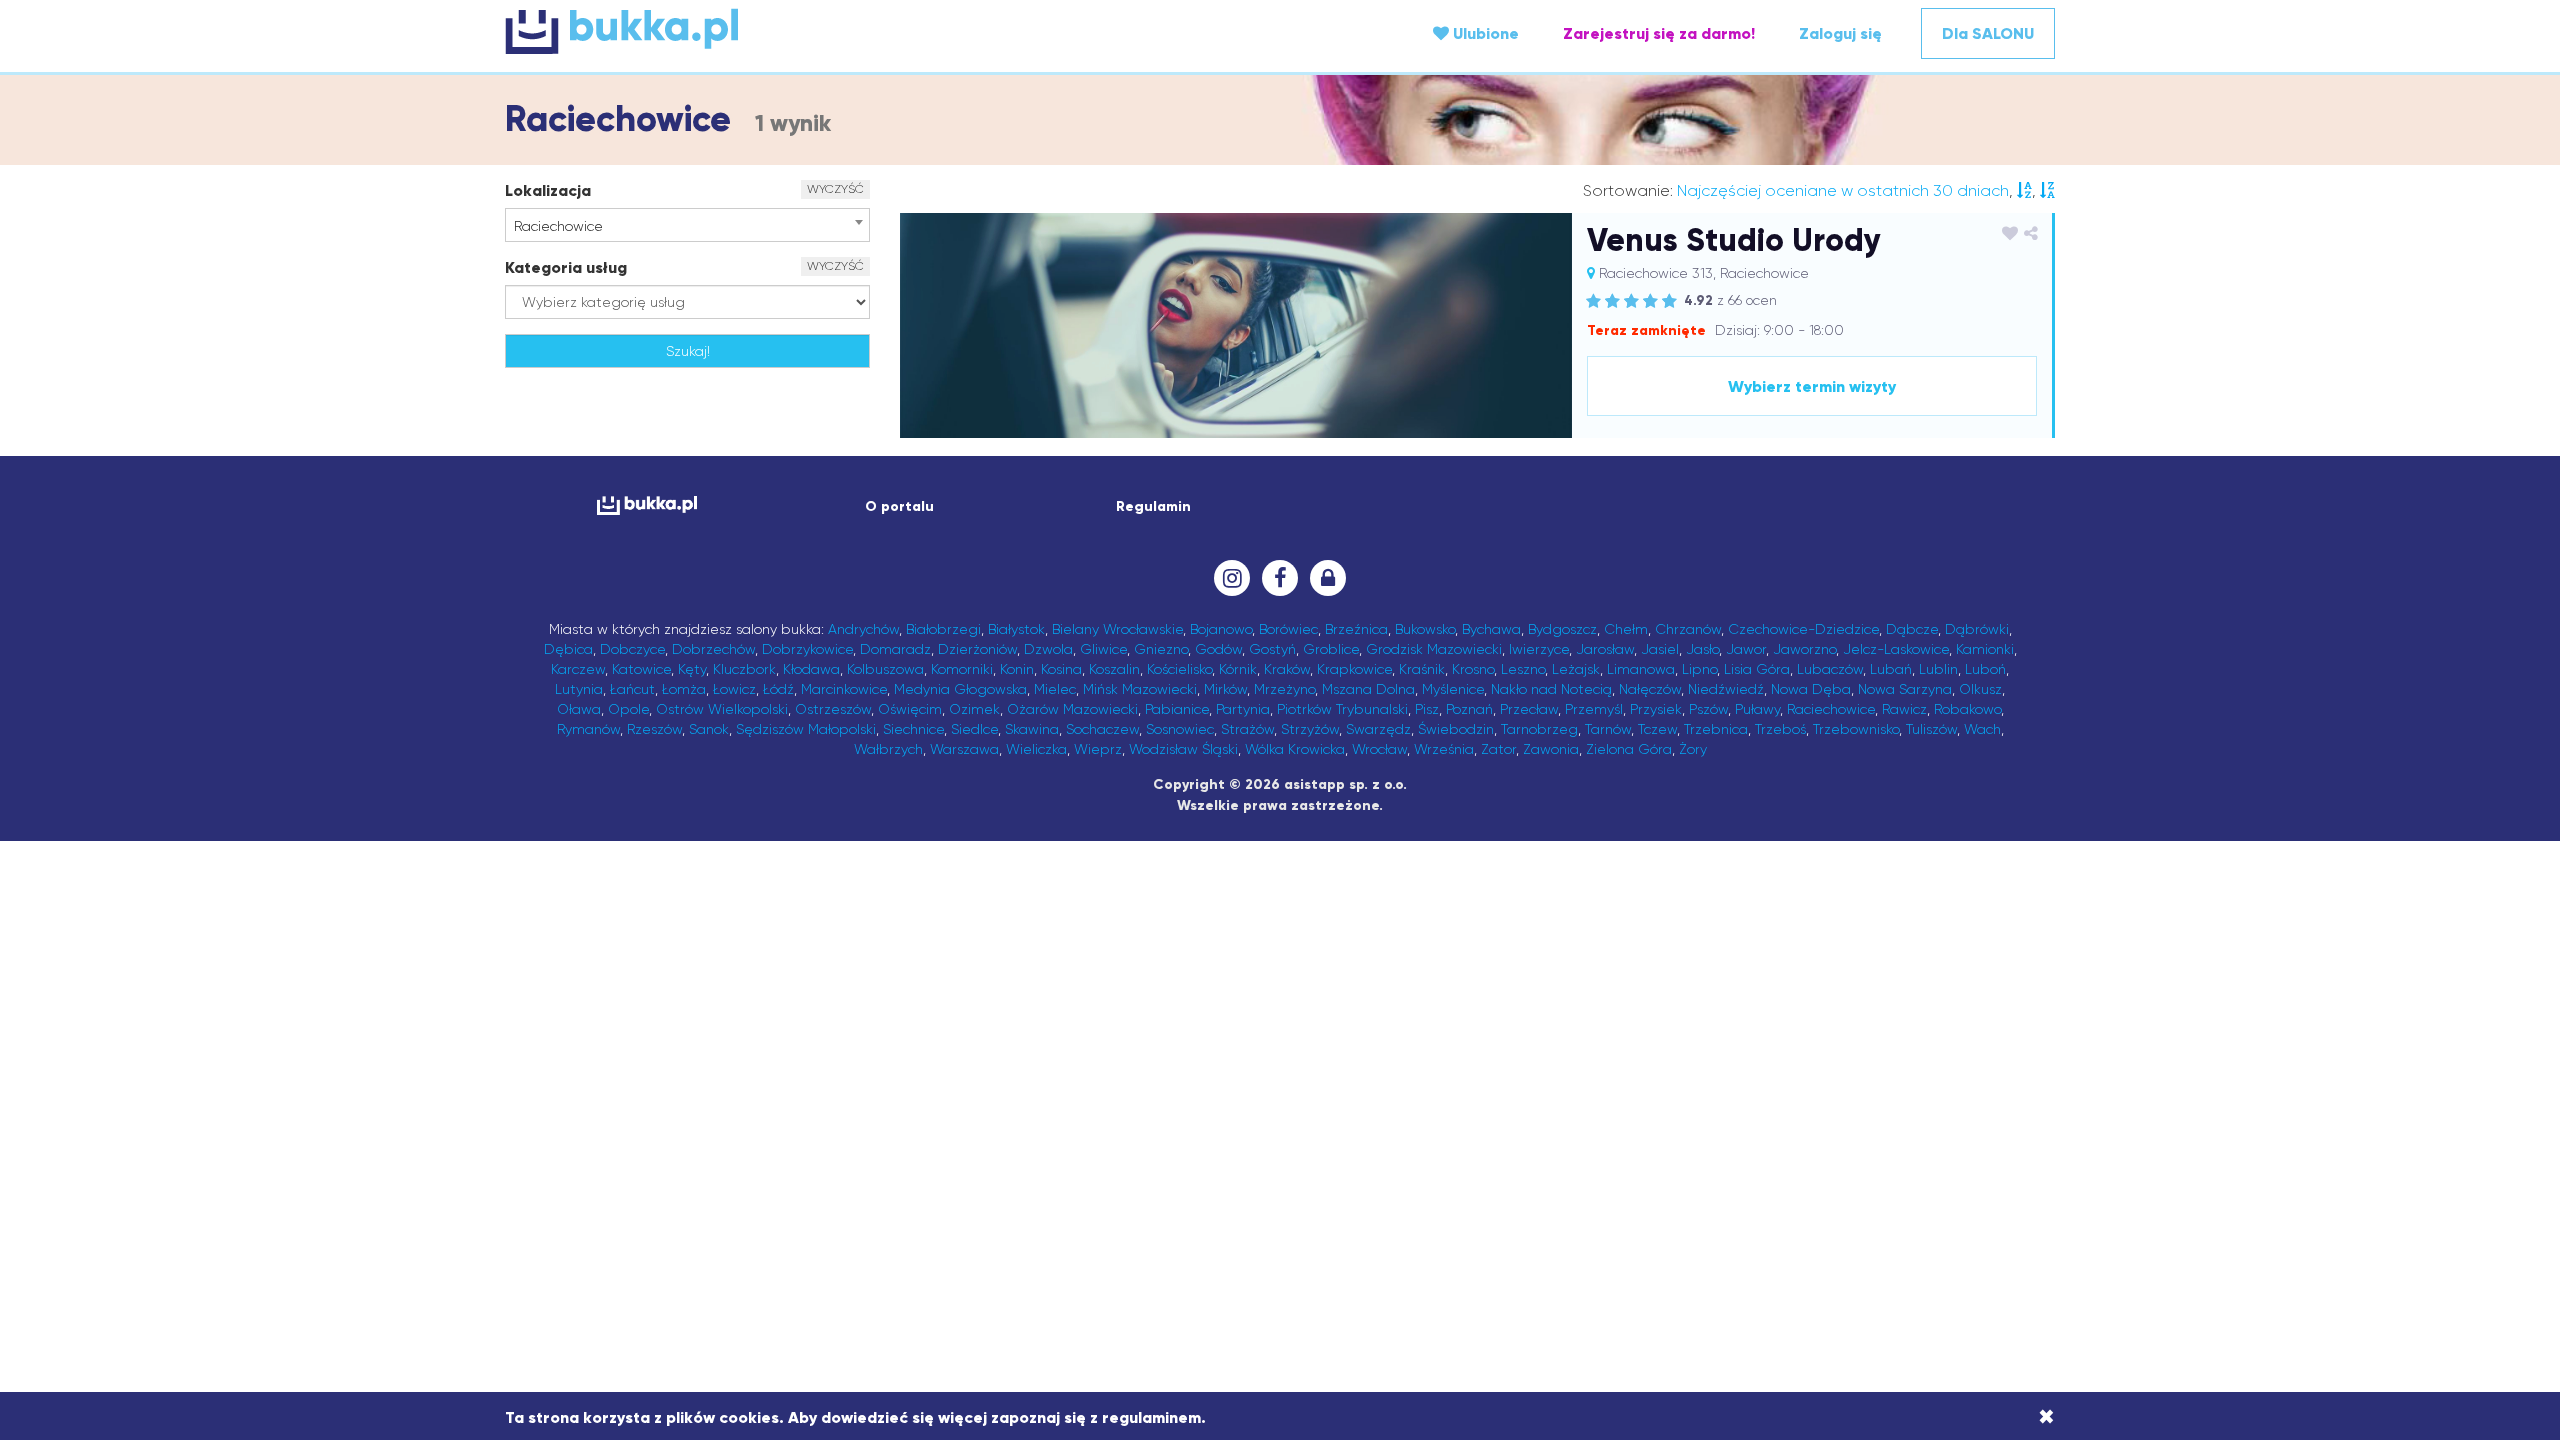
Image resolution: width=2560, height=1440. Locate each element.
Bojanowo (1221, 629)
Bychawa (1491, 629)
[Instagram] (1232, 578)
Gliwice (1103, 649)
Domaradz (895, 649)
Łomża (684, 689)
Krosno (1473, 669)
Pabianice (1177, 709)
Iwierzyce (1539, 649)
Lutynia (579, 689)
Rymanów (588, 729)
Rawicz (1904, 709)
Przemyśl (1594, 709)
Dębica (568, 649)
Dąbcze (1912, 629)
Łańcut (632, 689)
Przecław (1529, 709)
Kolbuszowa (885, 669)
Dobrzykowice (807, 649)
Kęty (692, 669)
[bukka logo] (646, 505)
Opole (628, 709)
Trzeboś (1780, 729)
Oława (579, 709)
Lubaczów (1830, 669)
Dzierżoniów (977, 649)
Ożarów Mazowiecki (1072, 709)
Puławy (1757, 709)
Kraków (1287, 669)
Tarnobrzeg (1539, 729)
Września (1444, 749)
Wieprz (1098, 749)
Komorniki (962, 669)
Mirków (1225, 689)
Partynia (1243, 709)
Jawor (1746, 649)
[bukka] (763, 31)
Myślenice (1453, 689)
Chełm (1626, 629)
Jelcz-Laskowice (1896, 649)
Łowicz (734, 689)
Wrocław (1379, 749)
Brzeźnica (1356, 629)
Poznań (1469, 709)
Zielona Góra (1629, 749)
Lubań (1891, 669)
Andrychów (863, 629)
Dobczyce (632, 649)
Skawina (1032, 729)
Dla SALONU (1988, 33)
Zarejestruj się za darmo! (1659, 33)
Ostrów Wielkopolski (722, 709)
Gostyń (1272, 649)
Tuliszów (1931, 729)
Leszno (1523, 669)
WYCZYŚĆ (835, 189)
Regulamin (1153, 506)
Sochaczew (1102, 729)
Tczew (1657, 729)
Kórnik (1238, 669)
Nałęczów (1650, 689)
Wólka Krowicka (1295, 749)
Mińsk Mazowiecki (1140, 689)
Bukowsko (1425, 629)
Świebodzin (1456, 729)
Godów (1218, 649)
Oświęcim (910, 709)
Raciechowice (1831, 709)
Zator (1498, 749)
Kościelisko (1179, 669)
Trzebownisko (1856, 729)
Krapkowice (1354, 669)
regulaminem (1151, 1417)
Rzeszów (654, 729)
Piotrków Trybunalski (1342, 709)
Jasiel (1660, 649)
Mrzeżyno (1284, 689)
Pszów (1708, 709)
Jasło (1702, 649)
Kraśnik (1422, 669)
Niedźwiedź (1726, 689)
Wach (1982, 729)
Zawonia (1551, 749)
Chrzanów (1688, 629)
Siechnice (913, 729)
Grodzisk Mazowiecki (1434, 649)
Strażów (1247, 729)
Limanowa (1641, 669)
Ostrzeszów (833, 709)
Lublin (1938, 669)
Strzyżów (1310, 729)
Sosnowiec (1180, 729)
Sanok (709, 729)
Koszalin (1114, 669)
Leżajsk (1576, 669)
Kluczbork (744, 669)
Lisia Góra (1757, 669)
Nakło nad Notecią (1551, 689)
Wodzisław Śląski (1183, 749)
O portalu (899, 506)
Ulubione (1484, 33)
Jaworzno (1804, 649)
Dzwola (1048, 649)
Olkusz (1980, 689)
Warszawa (964, 749)
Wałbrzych (888, 749)
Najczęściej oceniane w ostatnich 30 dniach (1843, 190)
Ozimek (974, 709)
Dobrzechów (713, 649)
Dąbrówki (1977, 629)
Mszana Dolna (1368, 689)
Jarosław (1605, 649)
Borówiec (1288, 629)
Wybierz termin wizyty (1812, 386)
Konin (1017, 669)
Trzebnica (1716, 729)
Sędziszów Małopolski (806, 729)
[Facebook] (1280, 578)
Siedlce (974, 729)
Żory (1693, 749)
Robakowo (1967, 709)
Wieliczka (1036, 749)
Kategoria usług (566, 267)
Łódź (778, 689)
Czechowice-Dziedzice (1803, 629)
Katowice (641, 669)
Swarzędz (1378, 729)
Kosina (1061, 669)
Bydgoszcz (1562, 629)
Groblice (1331, 649)
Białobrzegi (943, 629)
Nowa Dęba (1811, 689)
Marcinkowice (844, 689)
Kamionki (1985, 649)
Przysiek (1656, 709)
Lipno (1699, 669)
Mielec (1055, 689)
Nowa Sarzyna (1905, 689)
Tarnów (1608, 729)
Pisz (1427, 709)
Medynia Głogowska (960, 689)
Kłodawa (811, 669)
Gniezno (1161, 649)
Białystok (1016, 629)
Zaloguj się (1840, 33)
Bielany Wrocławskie (1117, 629)
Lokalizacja (548, 190)
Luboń (1985, 669)
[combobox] (687, 225)
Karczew (578, 669)
